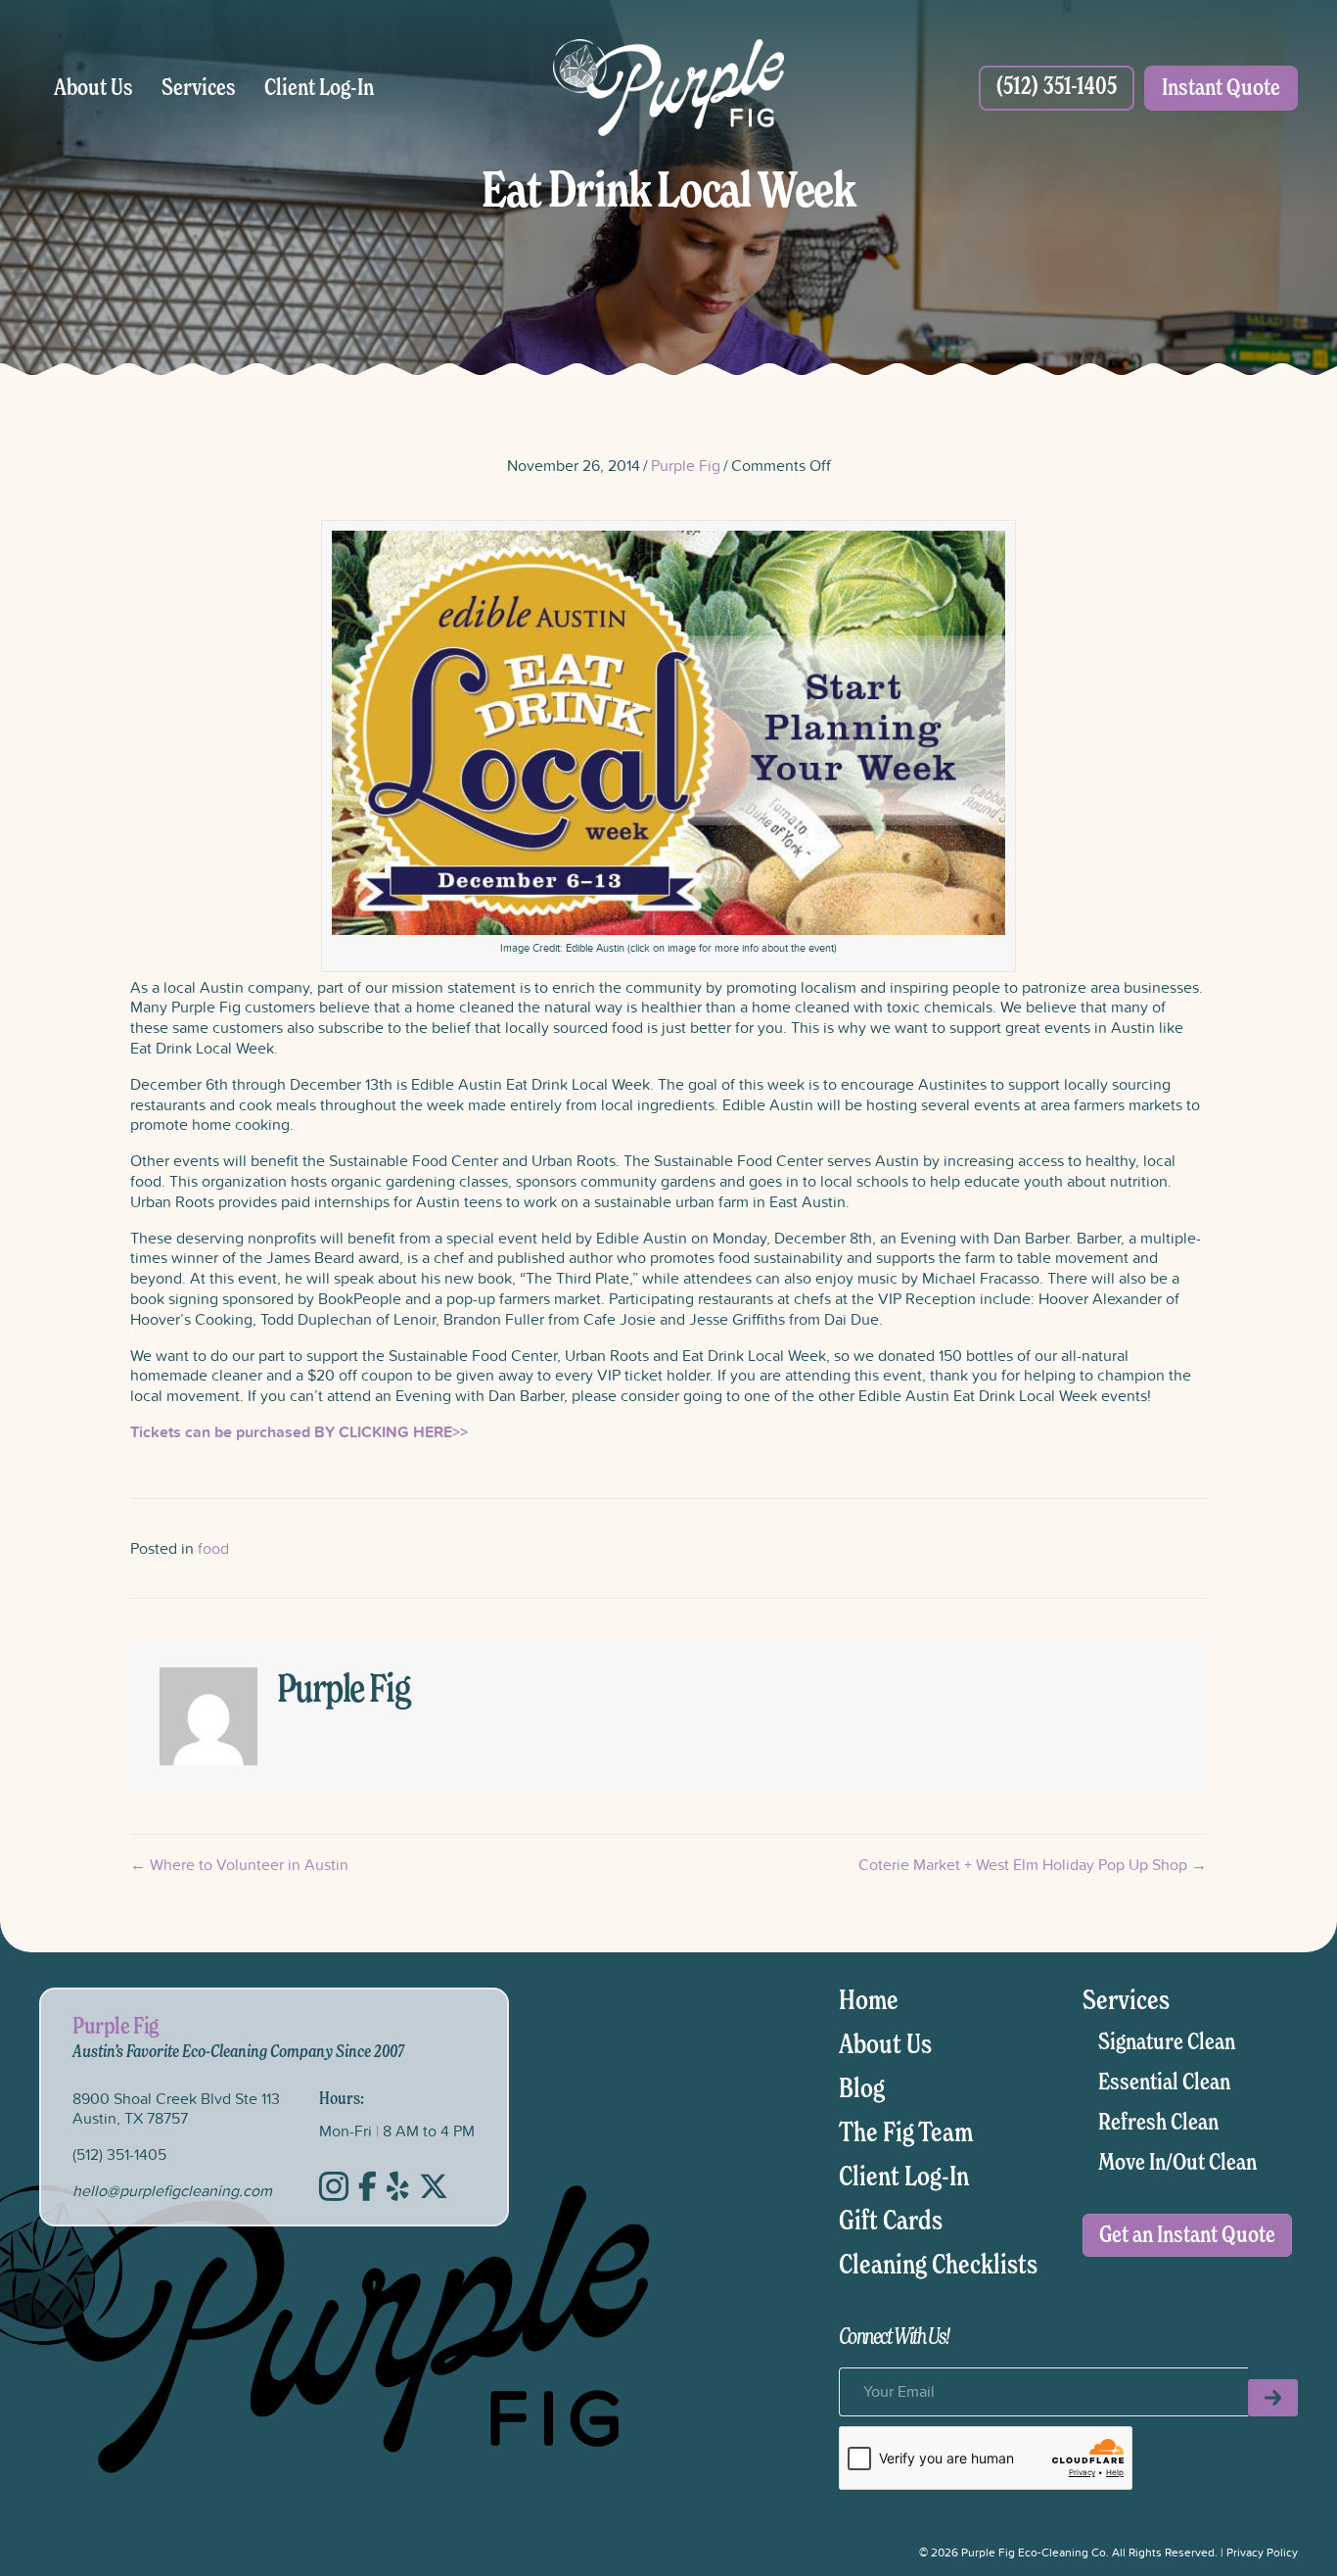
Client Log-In (319, 88)
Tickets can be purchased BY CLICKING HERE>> (299, 1432)
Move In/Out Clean (1177, 2163)
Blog (862, 2089)
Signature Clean (1167, 2042)
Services (199, 88)
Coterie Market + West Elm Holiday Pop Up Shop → (1033, 1865)
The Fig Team (906, 2133)
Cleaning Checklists (938, 2266)
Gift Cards (891, 2222)
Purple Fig (686, 465)
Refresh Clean (1158, 2123)
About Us (93, 88)
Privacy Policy (1262, 2552)
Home (869, 2001)
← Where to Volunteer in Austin (239, 1865)
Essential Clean (1164, 2083)
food (213, 1548)
